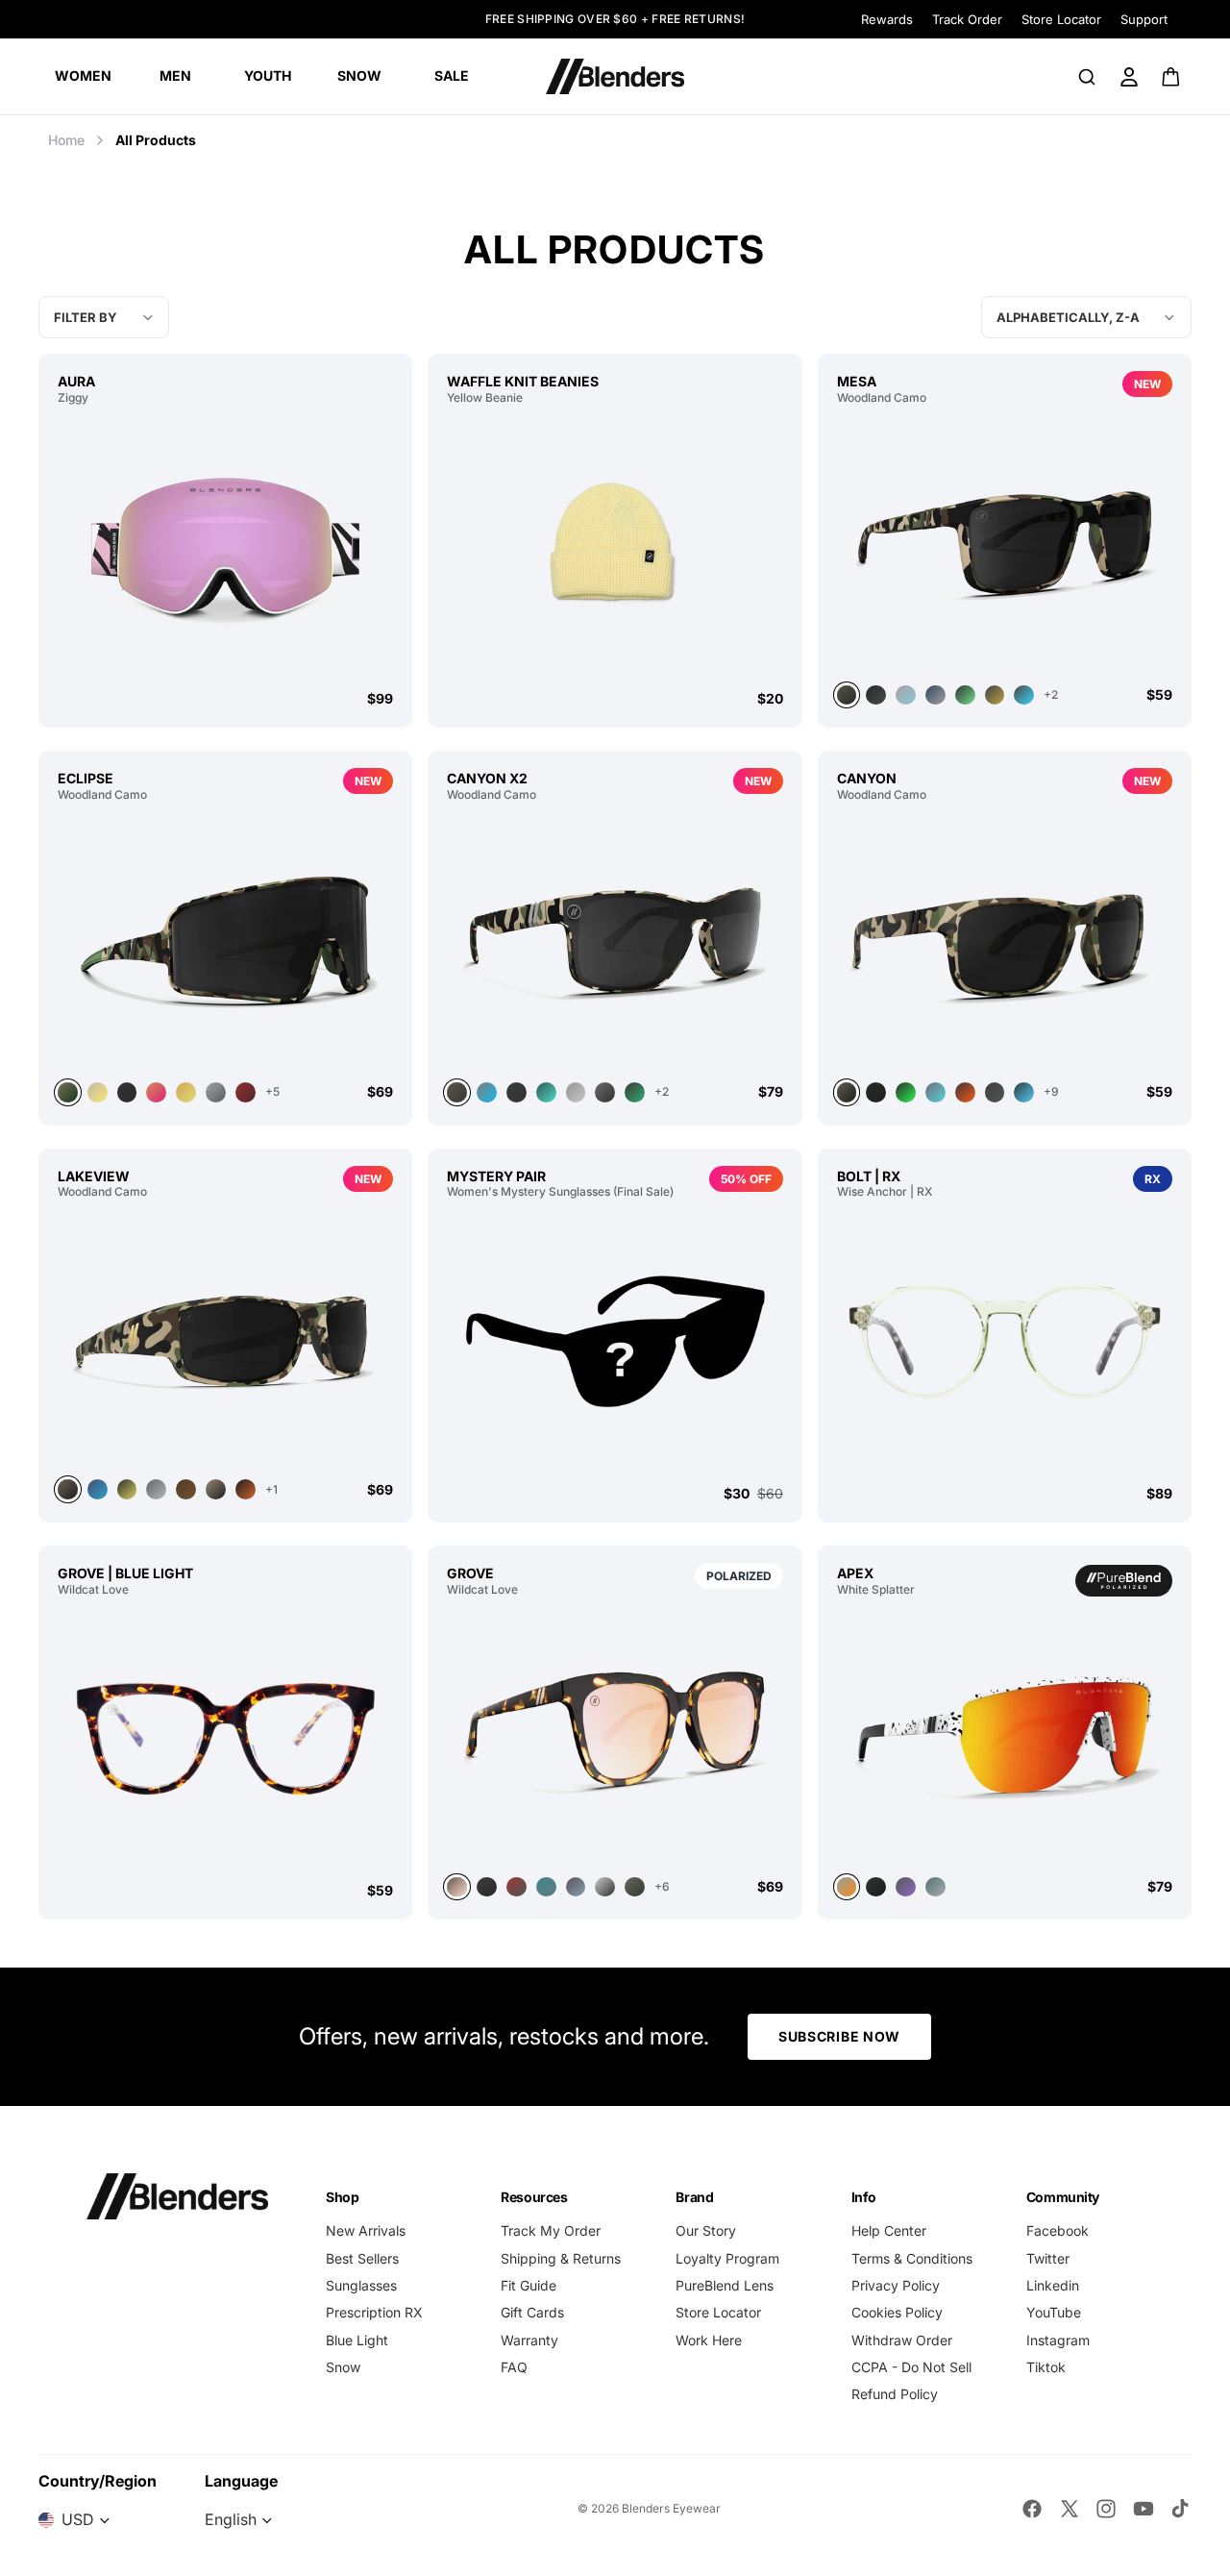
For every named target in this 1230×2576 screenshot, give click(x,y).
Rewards (887, 19)
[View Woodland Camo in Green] (965, 695)
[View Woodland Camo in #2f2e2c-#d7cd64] (127, 1489)
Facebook (1058, 2230)
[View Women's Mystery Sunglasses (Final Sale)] (615, 1341)
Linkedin (1053, 2285)
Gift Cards (532, 2312)
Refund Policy (895, 2394)
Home (66, 140)
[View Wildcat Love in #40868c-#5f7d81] (546, 1887)
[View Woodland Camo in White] (98, 1092)
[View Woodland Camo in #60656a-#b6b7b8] (156, 1489)
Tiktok (1046, 2367)
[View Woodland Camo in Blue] (1024, 1092)
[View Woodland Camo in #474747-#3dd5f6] (1024, 695)
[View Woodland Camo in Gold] (186, 1092)
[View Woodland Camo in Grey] (906, 695)
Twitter (1048, 2258)
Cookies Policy (897, 2312)
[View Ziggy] (225, 547)
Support (1144, 19)
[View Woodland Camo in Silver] (935, 695)
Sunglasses (361, 2285)
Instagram (1058, 2340)
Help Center (889, 2230)
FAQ (514, 2367)
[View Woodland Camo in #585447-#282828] (1005, 543)
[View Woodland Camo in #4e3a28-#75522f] (186, 1489)
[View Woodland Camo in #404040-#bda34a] (995, 695)
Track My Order (551, 2230)
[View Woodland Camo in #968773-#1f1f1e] (216, 1489)
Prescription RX (374, 2312)
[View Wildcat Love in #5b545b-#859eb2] (576, 1887)
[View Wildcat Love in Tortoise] (615, 1735)
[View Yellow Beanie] (615, 547)
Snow (343, 2367)
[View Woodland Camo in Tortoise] (546, 1092)
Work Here (709, 2340)
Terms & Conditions (912, 2258)
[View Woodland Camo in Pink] (156, 1092)
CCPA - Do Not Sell (911, 2367)
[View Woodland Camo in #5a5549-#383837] (615, 940)
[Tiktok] (1180, 2509)
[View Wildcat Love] (225, 1739)
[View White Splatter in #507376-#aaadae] (935, 1887)
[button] (1086, 317)
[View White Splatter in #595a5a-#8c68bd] (906, 1887)
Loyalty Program (727, 2258)
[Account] (1129, 77)
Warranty (529, 2340)
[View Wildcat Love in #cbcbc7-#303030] (605, 1887)
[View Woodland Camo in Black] (876, 695)
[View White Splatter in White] (1005, 1735)
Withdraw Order (902, 2340)
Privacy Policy (896, 2285)
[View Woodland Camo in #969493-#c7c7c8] (576, 1092)
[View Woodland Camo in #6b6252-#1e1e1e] (225, 1337)
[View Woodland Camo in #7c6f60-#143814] (225, 940)
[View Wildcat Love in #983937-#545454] (517, 1887)
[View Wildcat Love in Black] (487, 1887)
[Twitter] (1070, 2509)
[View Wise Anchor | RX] (1005, 1341)
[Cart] (1172, 77)
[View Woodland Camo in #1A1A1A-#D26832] (246, 1489)
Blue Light (357, 2340)
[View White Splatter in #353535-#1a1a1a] (876, 1887)
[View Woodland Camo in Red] (246, 1092)
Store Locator (1061, 19)
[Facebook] (1032, 2509)
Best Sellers (362, 2258)
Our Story (706, 2230)
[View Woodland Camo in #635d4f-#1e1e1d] (1005, 940)
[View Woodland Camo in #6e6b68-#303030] (605, 1092)
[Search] (1087, 77)
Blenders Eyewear (671, 2508)
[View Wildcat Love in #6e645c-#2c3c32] (635, 1887)
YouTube (1054, 2312)
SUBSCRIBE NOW (839, 2036)
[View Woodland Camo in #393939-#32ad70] (635, 1092)
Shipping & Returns (561, 2258)
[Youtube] (1144, 2509)
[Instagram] (1106, 2509)
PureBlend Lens (725, 2285)
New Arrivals (366, 2230)
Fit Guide (529, 2285)
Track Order (967, 19)
